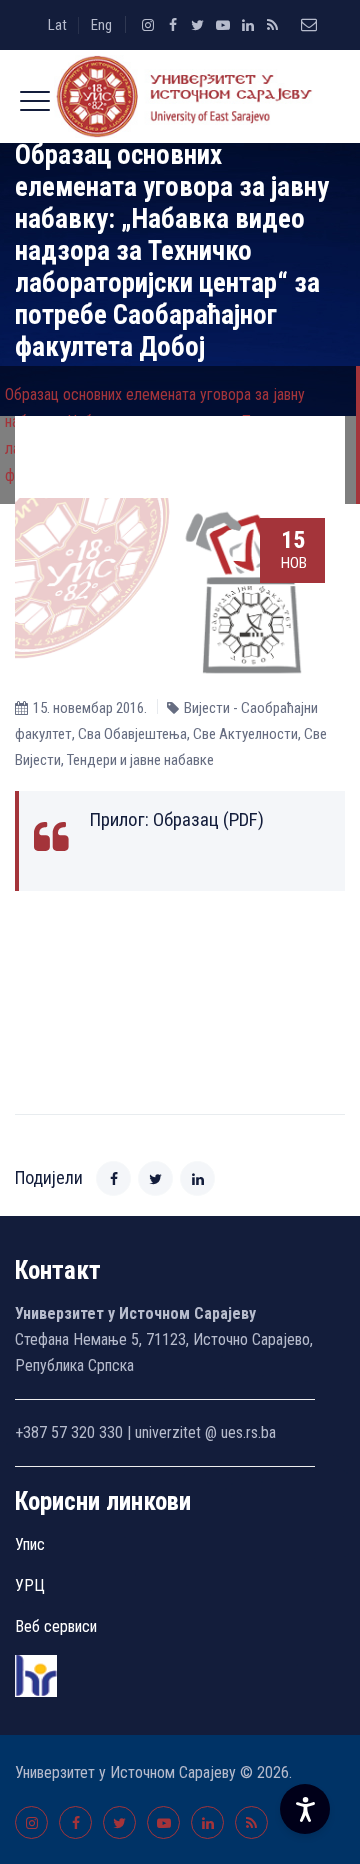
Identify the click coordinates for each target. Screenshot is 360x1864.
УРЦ (30, 1585)
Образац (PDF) (208, 819)
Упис (30, 1544)
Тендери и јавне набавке (140, 760)
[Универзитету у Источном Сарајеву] (180, 96)
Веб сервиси (56, 1626)
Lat (57, 25)
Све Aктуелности (245, 734)
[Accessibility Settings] (305, 1809)
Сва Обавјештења (132, 734)
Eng (101, 25)
